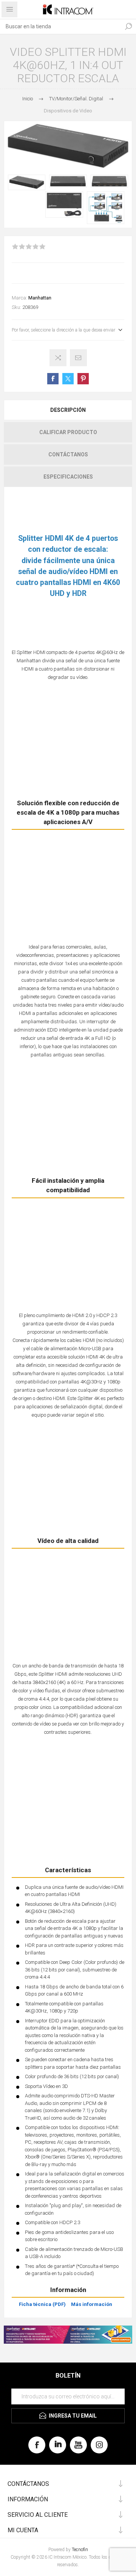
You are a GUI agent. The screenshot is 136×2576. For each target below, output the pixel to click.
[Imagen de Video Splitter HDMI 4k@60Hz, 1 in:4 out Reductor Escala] (27, 182)
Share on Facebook (53, 379)
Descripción (68, 410)
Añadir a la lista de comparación (58, 358)
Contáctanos (68, 454)
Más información (92, 2304)
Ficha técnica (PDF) (42, 2304)
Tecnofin (80, 2550)
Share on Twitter (68, 379)
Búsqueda (128, 26)
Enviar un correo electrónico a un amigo (78, 358)
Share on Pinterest (83, 379)
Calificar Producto (68, 432)
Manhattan (40, 298)
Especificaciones (68, 477)
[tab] (68, 410)
